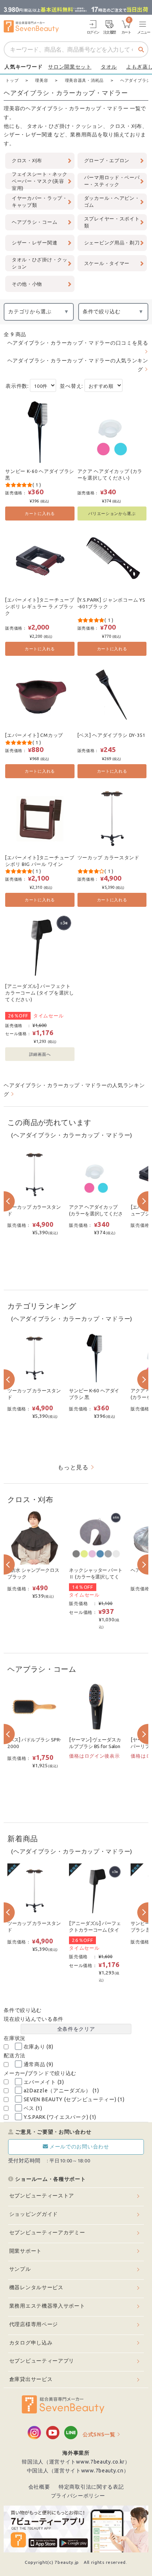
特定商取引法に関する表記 (91, 2487)
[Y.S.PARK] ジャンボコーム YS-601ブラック (111, 603)
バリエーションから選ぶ (112, 513)
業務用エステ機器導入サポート (47, 2306)
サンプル (20, 2269)
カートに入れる (40, 513)
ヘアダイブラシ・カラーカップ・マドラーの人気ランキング (78, 365)
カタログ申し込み (31, 2343)
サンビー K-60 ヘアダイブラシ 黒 (40, 474)
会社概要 (39, 2487)
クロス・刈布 (126, 126)
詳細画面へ (40, 1054)
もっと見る (73, 1467)
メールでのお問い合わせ (79, 2147)
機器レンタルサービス (36, 2287)
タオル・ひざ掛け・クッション (65, 126)
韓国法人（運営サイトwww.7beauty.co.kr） (76, 2462)
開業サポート (25, 2251)
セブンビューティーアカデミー (47, 2232)
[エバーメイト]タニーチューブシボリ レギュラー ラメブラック (40, 606)
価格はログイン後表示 (94, 1756)
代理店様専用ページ (34, 2324)
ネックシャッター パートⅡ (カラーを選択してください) (96, 1577)
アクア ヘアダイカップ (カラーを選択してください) (110, 474)
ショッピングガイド (34, 2214)
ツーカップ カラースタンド (108, 857)
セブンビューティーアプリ (42, 2361)
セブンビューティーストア (42, 2196)
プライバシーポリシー (78, 2496)
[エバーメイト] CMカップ (34, 735)
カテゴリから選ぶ (30, 311)
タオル (109, 67)
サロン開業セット (70, 67)
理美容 (12, 108)
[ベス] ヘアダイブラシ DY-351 (111, 735)
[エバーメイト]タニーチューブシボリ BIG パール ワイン (40, 861)
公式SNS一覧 (99, 2434)
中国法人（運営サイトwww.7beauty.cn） (78, 2471)
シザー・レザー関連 (28, 135)
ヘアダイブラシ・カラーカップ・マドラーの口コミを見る (78, 343)
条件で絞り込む (102, 311)
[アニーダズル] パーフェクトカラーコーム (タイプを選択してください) (40, 993)
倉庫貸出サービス (31, 2379)
